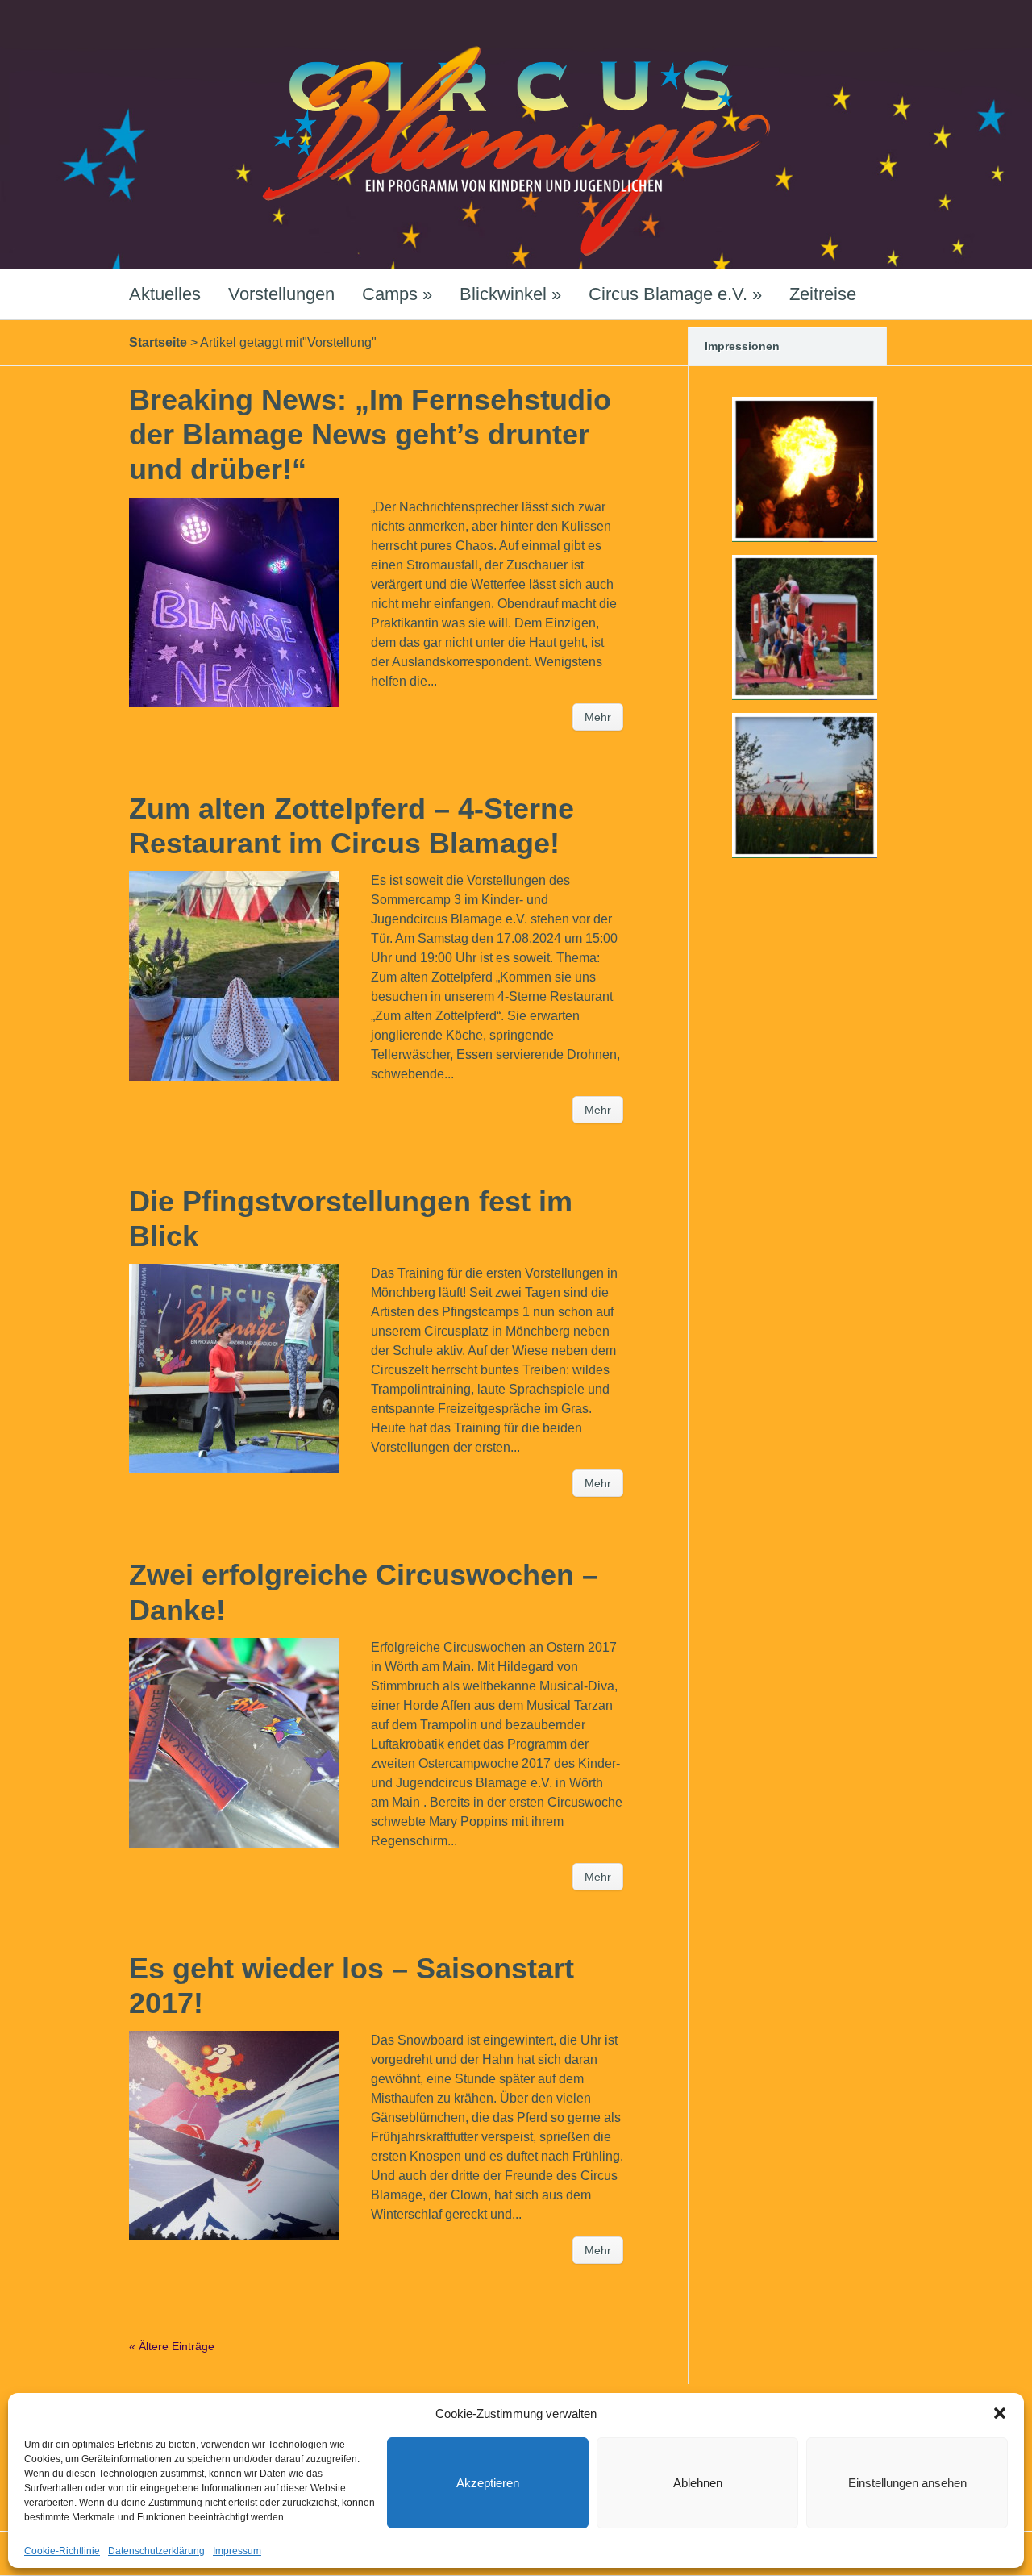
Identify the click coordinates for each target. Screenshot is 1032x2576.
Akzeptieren (488, 2483)
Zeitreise (823, 294)
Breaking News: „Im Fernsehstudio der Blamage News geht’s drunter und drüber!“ (370, 434)
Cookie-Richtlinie (62, 2551)
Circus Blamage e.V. (675, 294)
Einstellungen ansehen (907, 2483)
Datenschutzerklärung (156, 2551)
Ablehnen (698, 2483)
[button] (1000, 2413)
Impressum (237, 2551)
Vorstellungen (281, 294)
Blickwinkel (510, 294)
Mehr (598, 717)
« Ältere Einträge (172, 2346)
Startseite (158, 342)
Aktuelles (165, 294)
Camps (397, 294)
